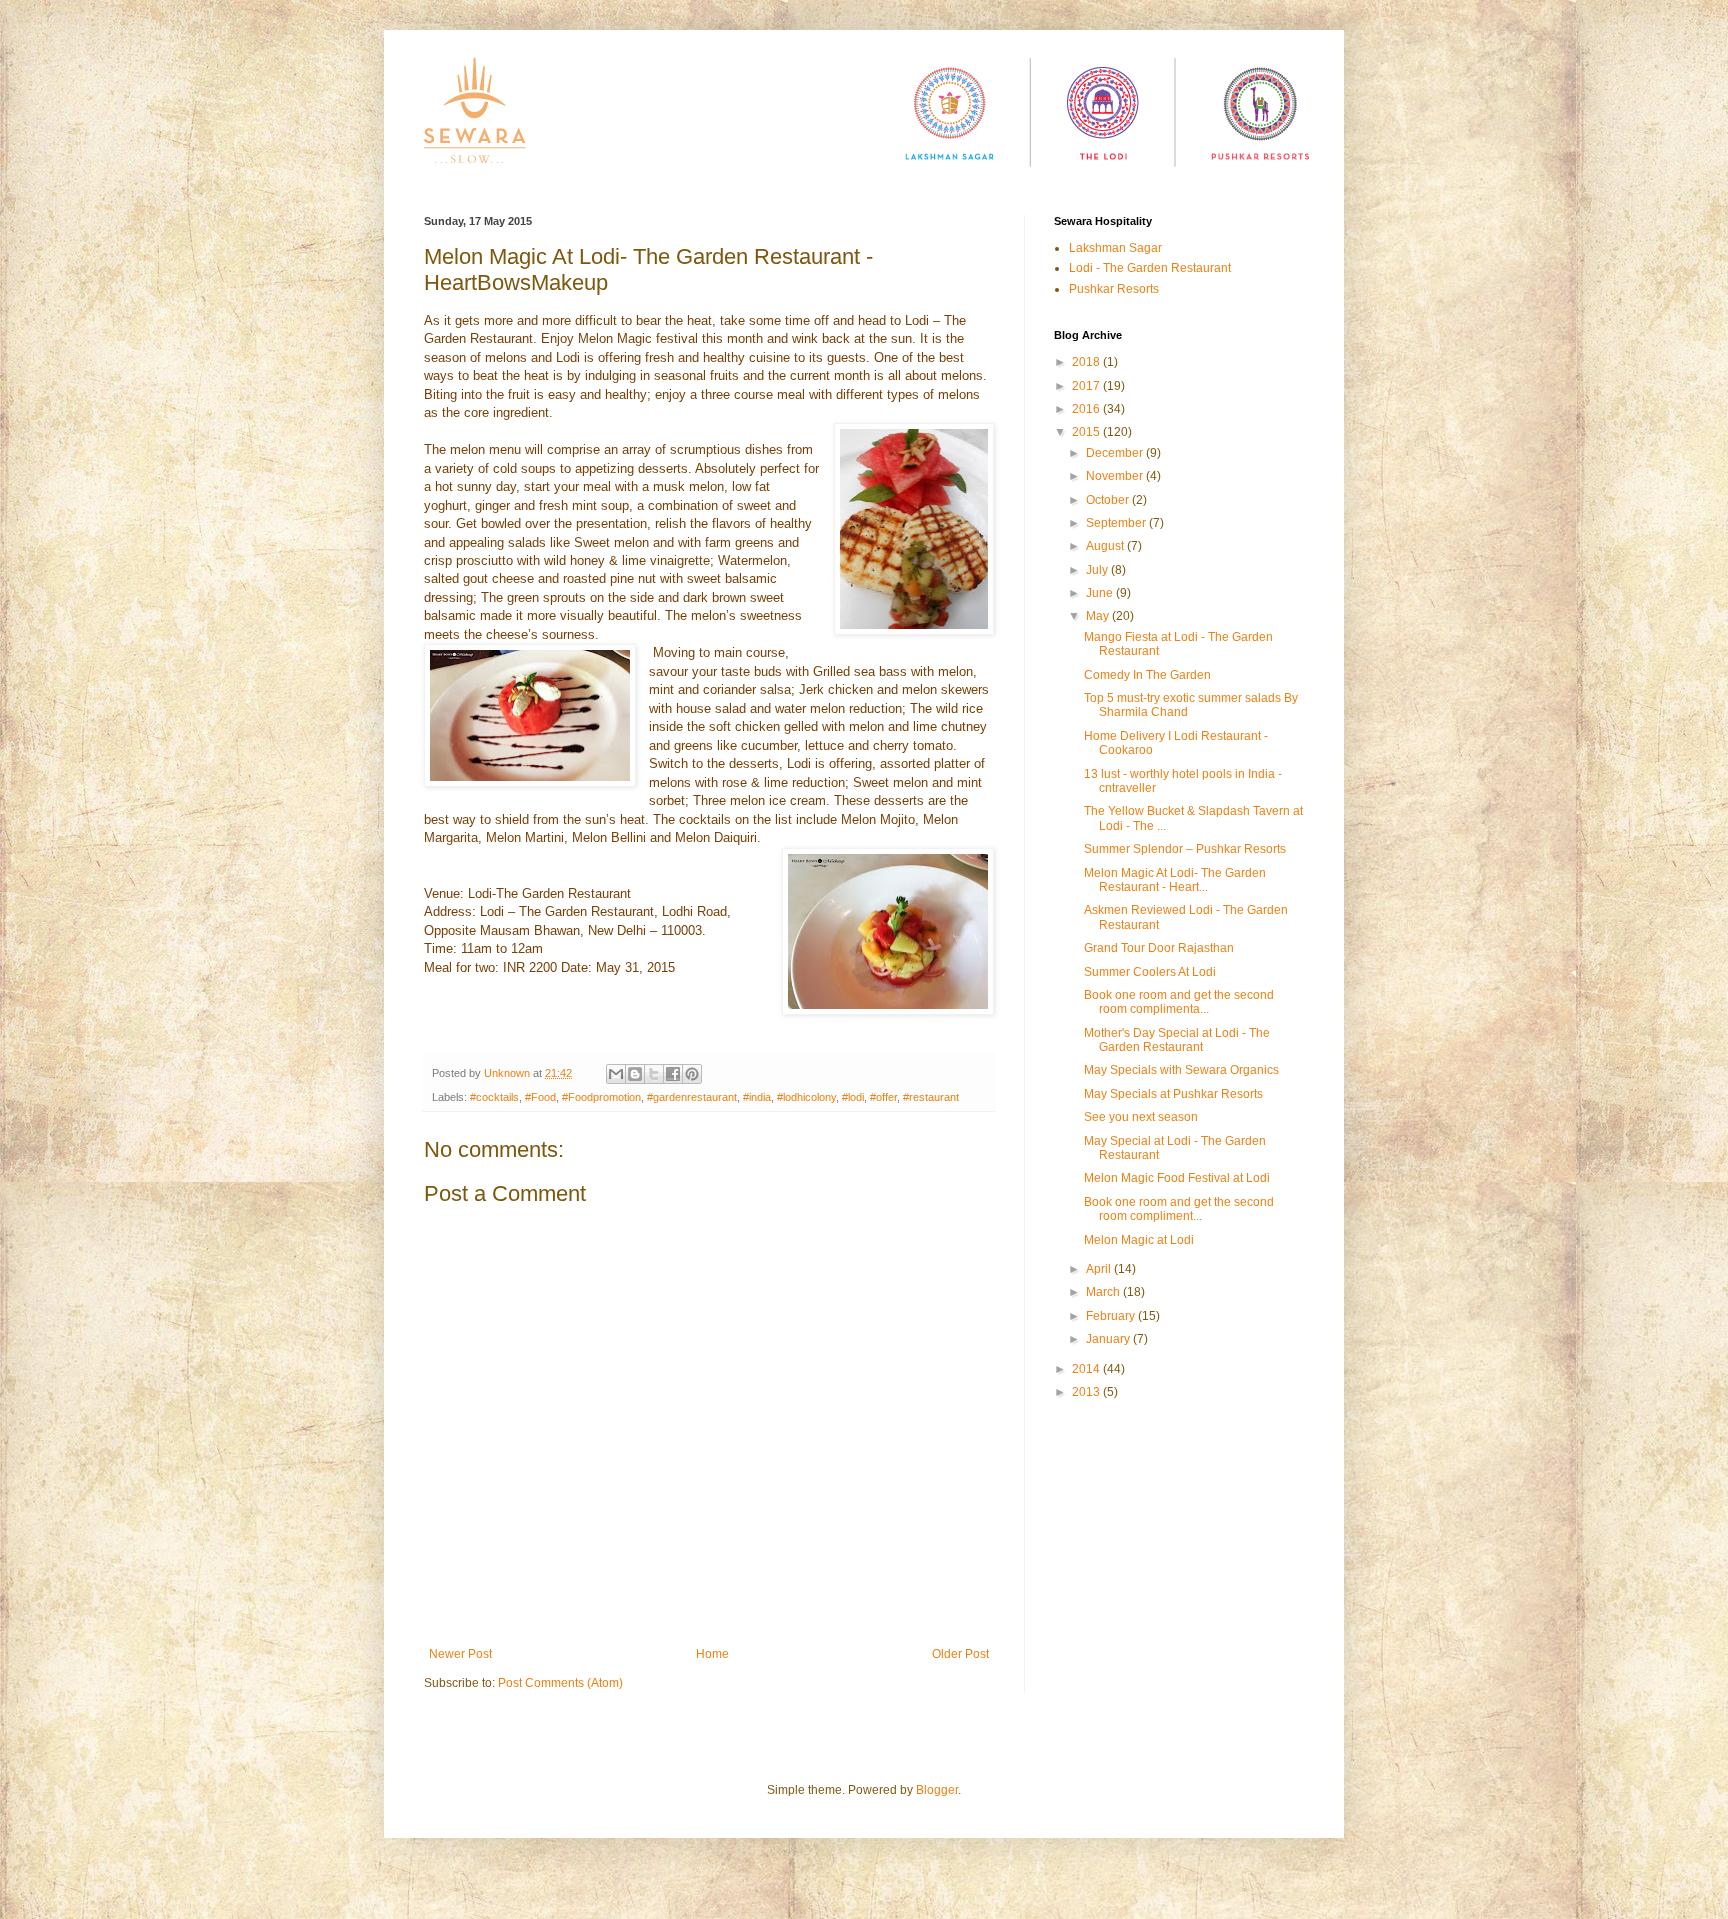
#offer (883, 1097)
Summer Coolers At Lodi (1150, 972)
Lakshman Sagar (1115, 248)
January (1109, 1339)
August (1106, 546)
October (1109, 500)
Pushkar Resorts (1114, 289)
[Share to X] (654, 1074)
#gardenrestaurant (692, 1097)
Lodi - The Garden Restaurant (1150, 268)
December (1116, 453)
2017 (1087, 386)
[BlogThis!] (635, 1074)
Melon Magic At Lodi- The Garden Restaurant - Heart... (1175, 880)
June (1101, 593)
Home (712, 1654)
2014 (1087, 1369)
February (1112, 1316)
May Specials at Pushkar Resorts (1173, 1094)
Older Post (960, 1654)
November (1116, 476)
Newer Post (460, 1654)
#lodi (853, 1097)
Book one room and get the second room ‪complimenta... (1179, 1002)
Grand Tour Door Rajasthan (1159, 948)
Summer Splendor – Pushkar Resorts (1185, 849)
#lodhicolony (806, 1097)
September (1117, 523)
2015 (1087, 432)
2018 (1087, 362)
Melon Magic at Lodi (1139, 1240)
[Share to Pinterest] (692, 1074)
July (1098, 570)
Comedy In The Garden (1147, 675)
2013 (1087, 1392)
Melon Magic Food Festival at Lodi (1177, 1178)
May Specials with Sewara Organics (1181, 1070)
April (1100, 1269)
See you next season (1141, 1117)
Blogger (937, 1790)
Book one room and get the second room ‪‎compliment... (1179, 1209)
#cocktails (494, 1097)
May (1099, 616)
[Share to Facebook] (673, 1074)
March (1104, 1292)
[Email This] (616, 1074)
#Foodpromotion (601, 1097)
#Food (540, 1097)
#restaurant (931, 1097)
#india (757, 1097)
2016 (1087, 409)
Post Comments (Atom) (560, 1683)
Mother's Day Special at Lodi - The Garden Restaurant (1177, 1040)
